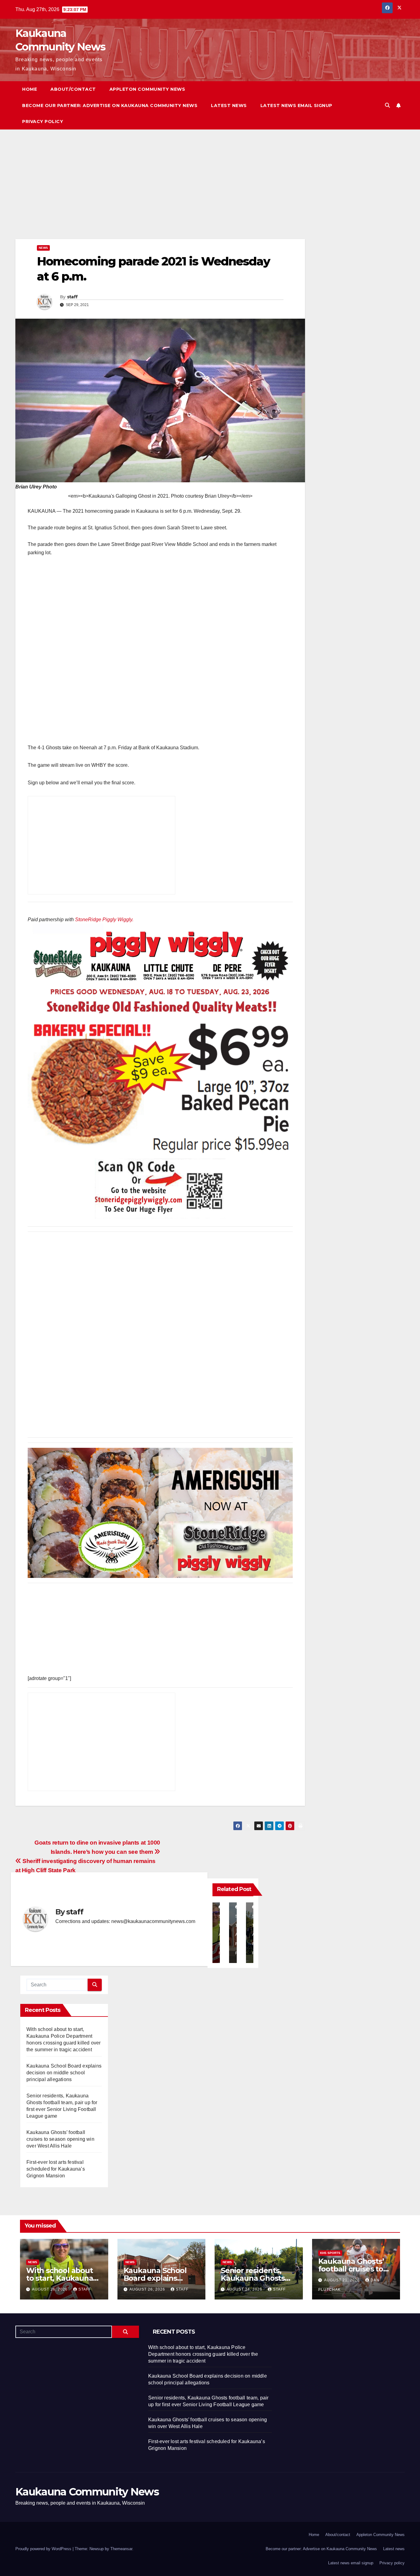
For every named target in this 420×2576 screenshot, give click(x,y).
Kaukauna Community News (87, 2492)
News (43, 248)
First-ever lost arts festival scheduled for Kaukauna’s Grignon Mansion (56, 2169)
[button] (387, 105)
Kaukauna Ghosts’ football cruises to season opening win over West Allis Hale (60, 2139)
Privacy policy (43, 121)
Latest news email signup (296, 106)
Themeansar (121, 2549)
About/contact (73, 89)
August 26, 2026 (50, 2289)
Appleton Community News (147, 89)
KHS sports (330, 2253)
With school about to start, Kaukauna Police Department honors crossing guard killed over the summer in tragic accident (203, 2354)
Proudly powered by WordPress (44, 2549)
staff (72, 297)
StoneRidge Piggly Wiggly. (104, 920)
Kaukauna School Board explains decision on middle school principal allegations (64, 2073)
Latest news (229, 106)
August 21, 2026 (343, 2280)
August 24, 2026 (245, 2289)
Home (30, 89)
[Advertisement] (160, 193)
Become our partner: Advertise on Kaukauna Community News (110, 106)
